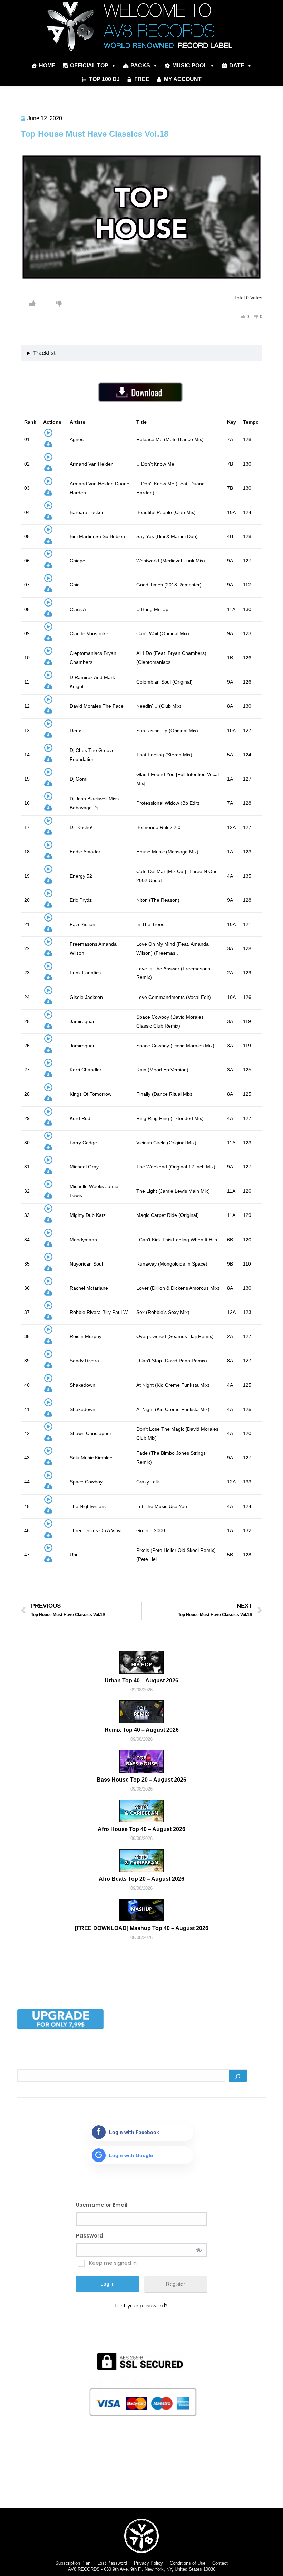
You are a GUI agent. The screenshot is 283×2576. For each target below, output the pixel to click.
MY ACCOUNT (183, 79)
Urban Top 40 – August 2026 (141, 1681)
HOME (47, 65)
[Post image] (141, 1662)
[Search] (238, 2076)
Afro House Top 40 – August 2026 (141, 1829)
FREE (142, 79)
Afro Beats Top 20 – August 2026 (141, 1879)
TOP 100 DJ (104, 79)
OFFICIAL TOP (89, 65)
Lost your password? (141, 2305)
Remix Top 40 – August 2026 (142, 1730)
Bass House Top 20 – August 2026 (141, 1780)
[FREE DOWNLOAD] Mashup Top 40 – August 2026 (142, 1928)
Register (175, 2284)
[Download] (48, 445)
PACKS (140, 65)
